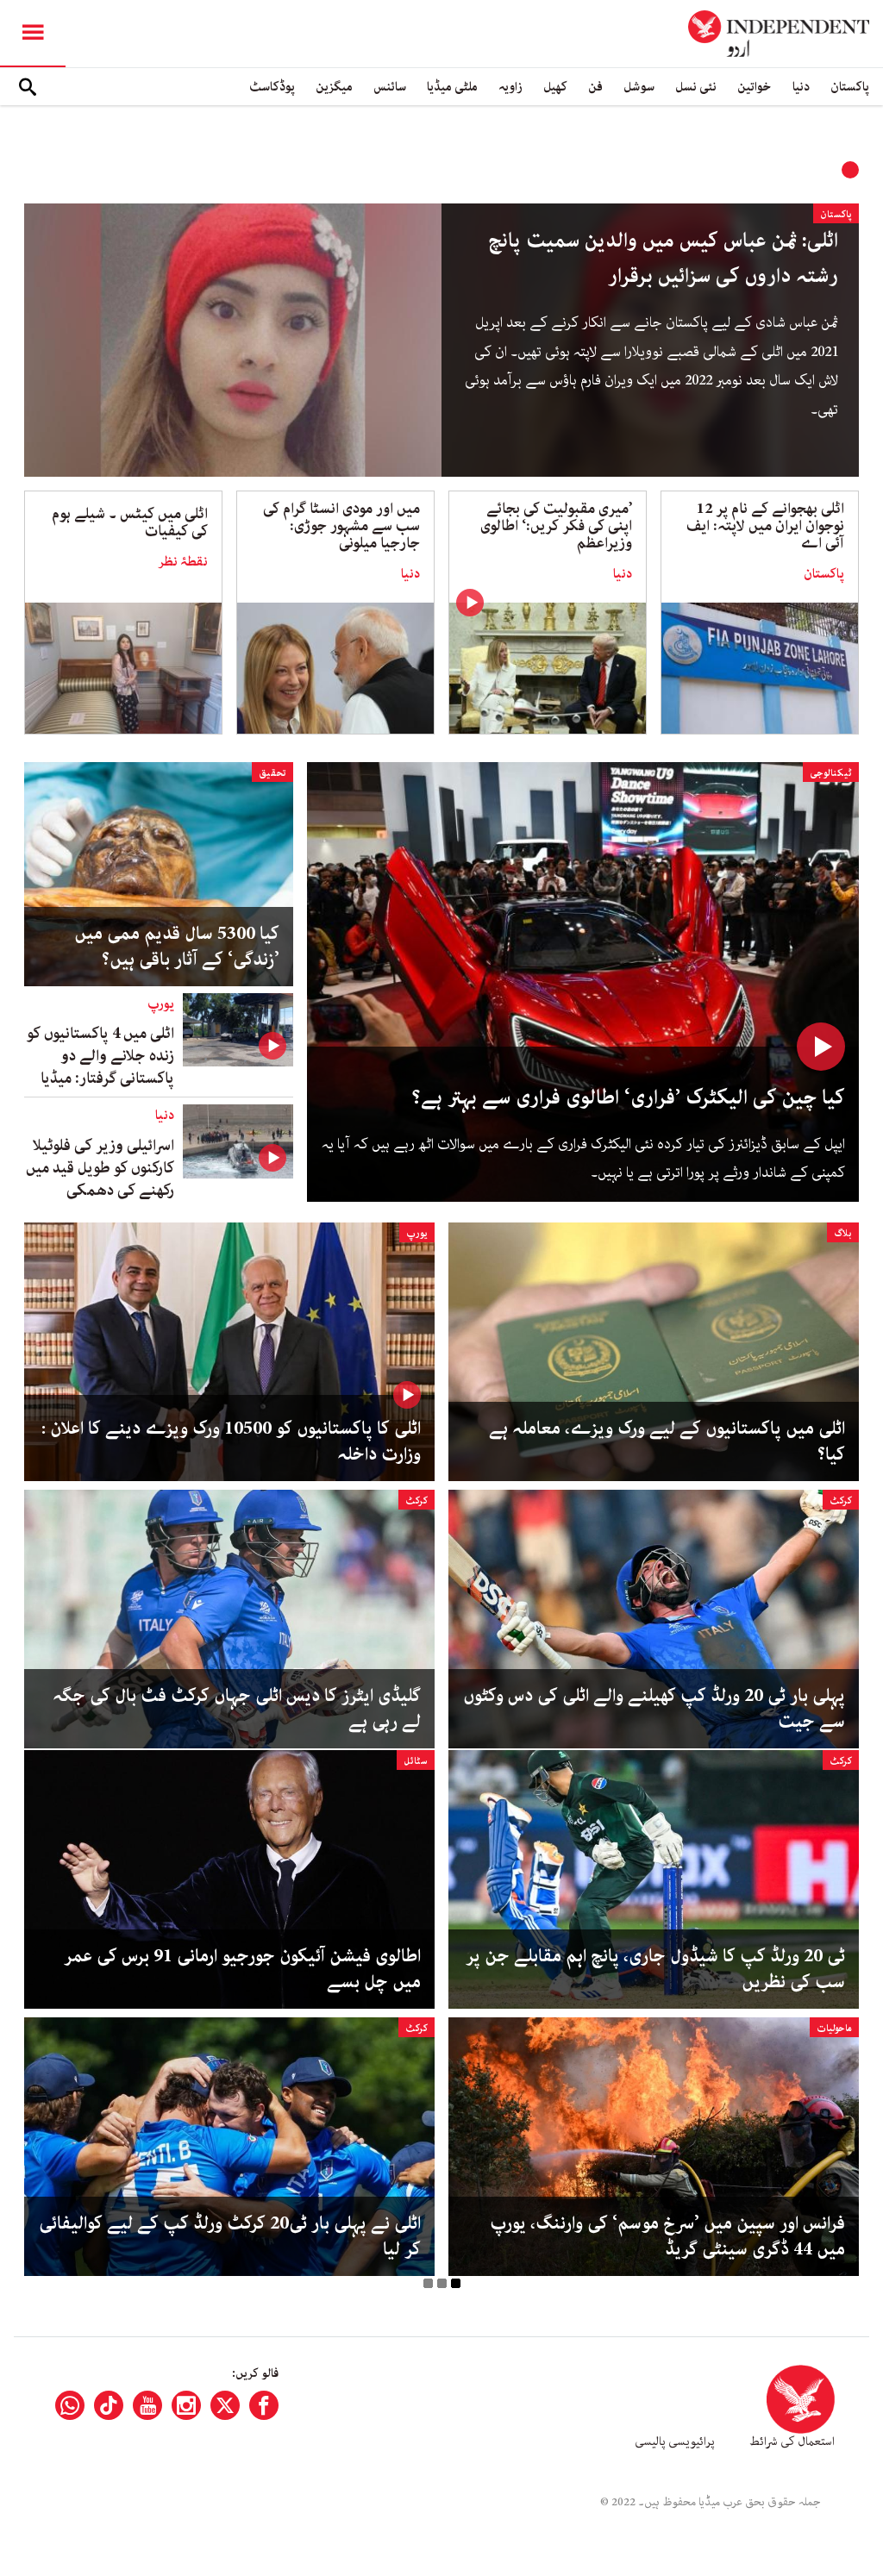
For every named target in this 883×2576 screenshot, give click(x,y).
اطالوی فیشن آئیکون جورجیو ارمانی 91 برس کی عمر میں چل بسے (242, 1969)
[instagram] (186, 2405)
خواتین (755, 87)
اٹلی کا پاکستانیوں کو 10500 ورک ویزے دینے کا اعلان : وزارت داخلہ (231, 1441)
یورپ (161, 1004)
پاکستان (850, 87)
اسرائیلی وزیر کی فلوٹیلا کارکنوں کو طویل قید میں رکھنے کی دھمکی (100, 1168)
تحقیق (272, 773)
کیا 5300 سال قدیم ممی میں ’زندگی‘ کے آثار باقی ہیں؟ (177, 947)
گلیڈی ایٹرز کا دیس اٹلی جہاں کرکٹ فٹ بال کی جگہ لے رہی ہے (237, 1709)
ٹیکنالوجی (831, 773)
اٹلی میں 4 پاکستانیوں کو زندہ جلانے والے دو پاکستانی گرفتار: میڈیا (100, 1056)
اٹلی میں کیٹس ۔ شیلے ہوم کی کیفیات (130, 522)
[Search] (28, 87)
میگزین (334, 87)
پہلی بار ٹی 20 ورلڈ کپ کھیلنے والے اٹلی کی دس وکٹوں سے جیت (654, 1709)
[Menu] (33, 34)
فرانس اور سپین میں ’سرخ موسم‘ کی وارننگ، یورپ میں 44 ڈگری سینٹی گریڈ (667, 2236)
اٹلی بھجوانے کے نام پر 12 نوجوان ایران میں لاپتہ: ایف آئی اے (765, 526)
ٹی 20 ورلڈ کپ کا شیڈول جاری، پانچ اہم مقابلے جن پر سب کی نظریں (655, 1969)
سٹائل (416, 1761)
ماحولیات (834, 2028)
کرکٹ (841, 1501)
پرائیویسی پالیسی (675, 2442)
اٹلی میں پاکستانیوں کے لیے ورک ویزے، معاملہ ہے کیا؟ (667, 1441)
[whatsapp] (70, 2405)
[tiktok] (109, 2405)
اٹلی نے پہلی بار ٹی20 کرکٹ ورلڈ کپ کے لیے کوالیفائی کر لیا (230, 2236)
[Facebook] (264, 2405)
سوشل (639, 87)
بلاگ (843, 1233)
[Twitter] (225, 2405)
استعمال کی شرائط (792, 2442)
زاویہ (510, 87)
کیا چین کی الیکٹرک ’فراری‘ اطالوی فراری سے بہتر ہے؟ (629, 1098)
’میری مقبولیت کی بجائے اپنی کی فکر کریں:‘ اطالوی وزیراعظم (556, 526)
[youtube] (147, 2405)
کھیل (555, 87)
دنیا (801, 87)
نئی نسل (696, 87)
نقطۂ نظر (183, 562)
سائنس (390, 87)
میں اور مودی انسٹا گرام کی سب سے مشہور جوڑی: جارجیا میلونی (341, 526)
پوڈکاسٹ (272, 87)
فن (595, 87)
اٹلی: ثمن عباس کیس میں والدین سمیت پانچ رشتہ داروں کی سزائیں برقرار (663, 259)
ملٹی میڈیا (452, 87)
